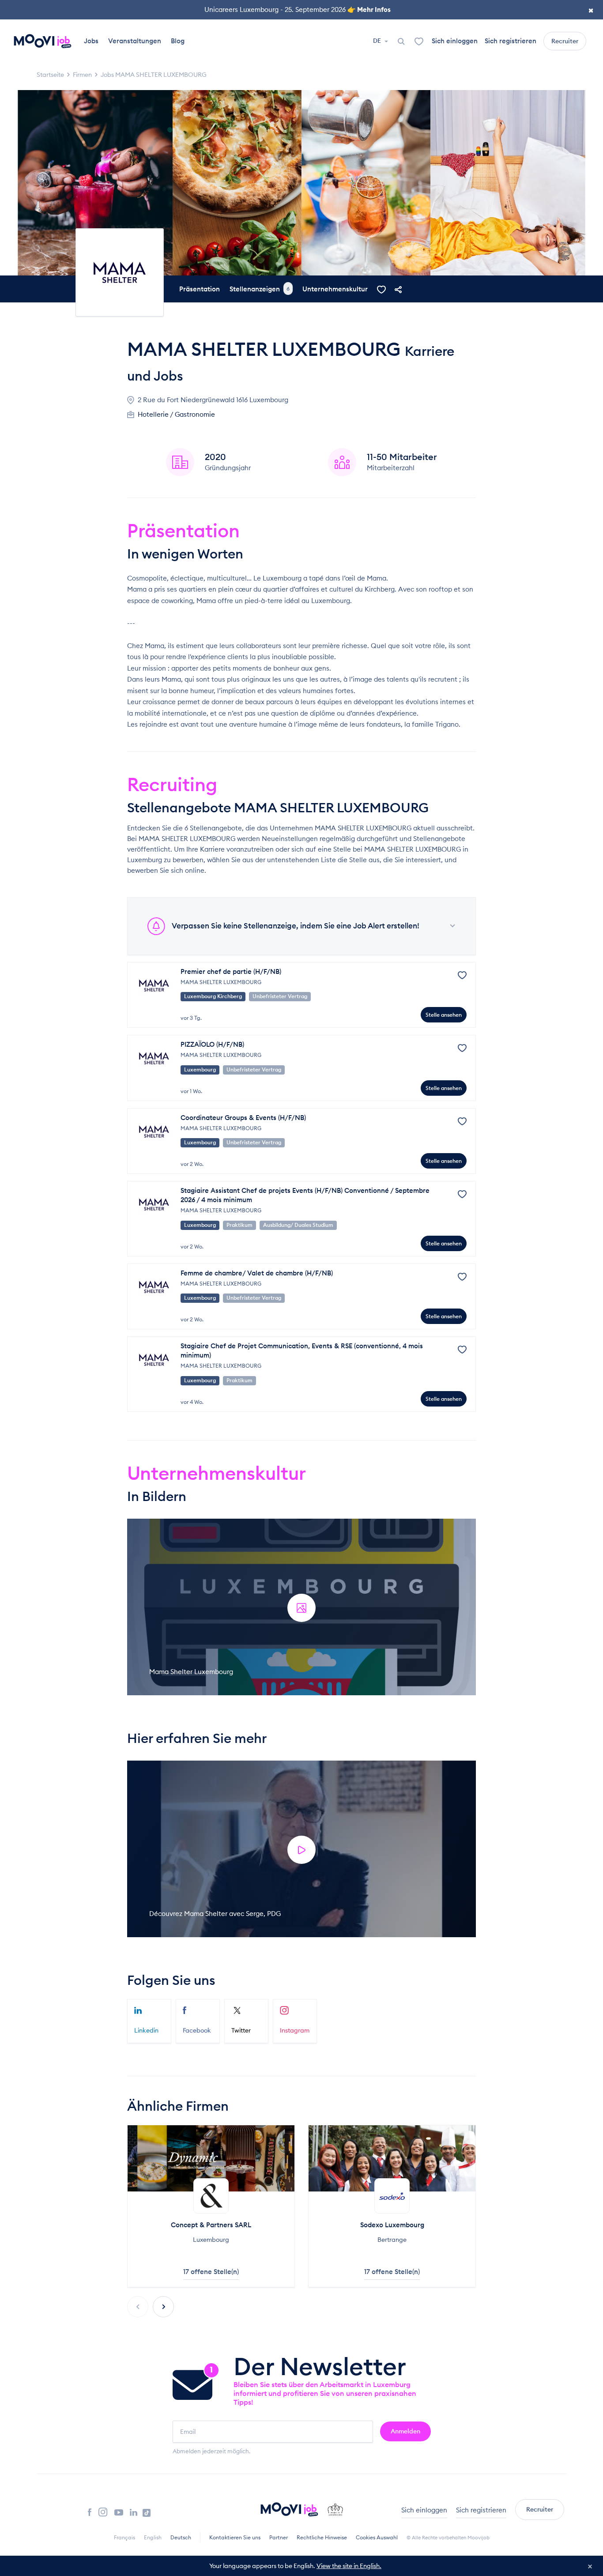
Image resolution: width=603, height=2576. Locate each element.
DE (378, 41)
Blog (178, 41)
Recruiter (565, 41)
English (153, 2537)
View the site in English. (349, 2566)
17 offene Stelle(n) (211, 2272)
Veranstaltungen (135, 41)
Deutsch (181, 2537)
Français (124, 2537)
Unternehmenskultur (335, 289)
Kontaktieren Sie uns (235, 2537)
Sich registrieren (511, 41)
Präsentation (200, 289)
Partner (279, 2537)
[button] (163, 2307)
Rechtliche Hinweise (322, 2537)
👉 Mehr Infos (369, 9)
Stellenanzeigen (260, 289)
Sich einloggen (455, 41)
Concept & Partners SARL (211, 2225)
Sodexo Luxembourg (392, 2225)
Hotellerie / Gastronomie (176, 414)
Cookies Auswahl (377, 2537)
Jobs (91, 41)
